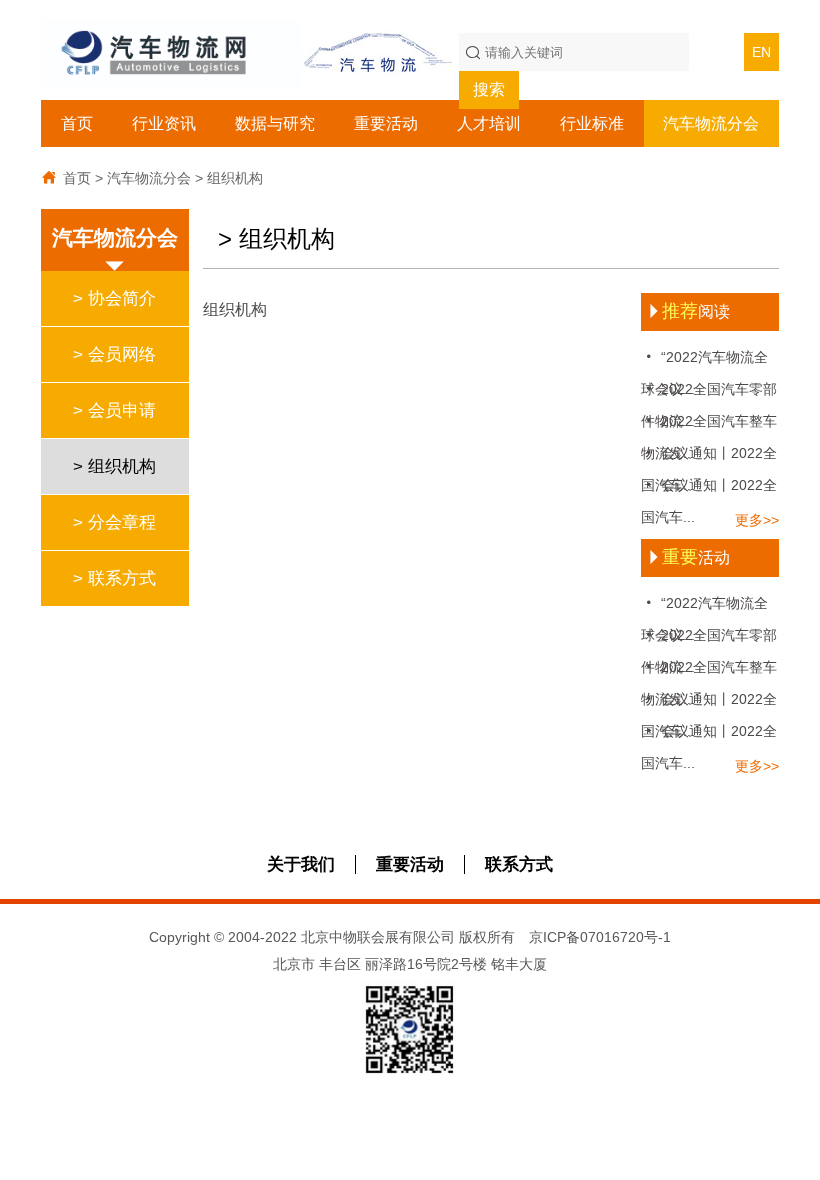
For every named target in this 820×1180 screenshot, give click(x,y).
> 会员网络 (114, 354)
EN (761, 52)
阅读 (688, 311)
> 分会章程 (114, 522)
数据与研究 (275, 123)
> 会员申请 (114, 410)
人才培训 (489, 123)
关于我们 (301, 864)
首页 (77, 123)
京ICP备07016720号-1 (600, 937)
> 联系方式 (114, 578)
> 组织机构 (114, 466)
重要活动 (386, 123)
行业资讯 (164, 123)
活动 (688, 557)
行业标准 (592, 123)
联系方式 (519, 864)
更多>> (757, 520)
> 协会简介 (114, 298)
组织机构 (235, 178)
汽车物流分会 (711, 123)
